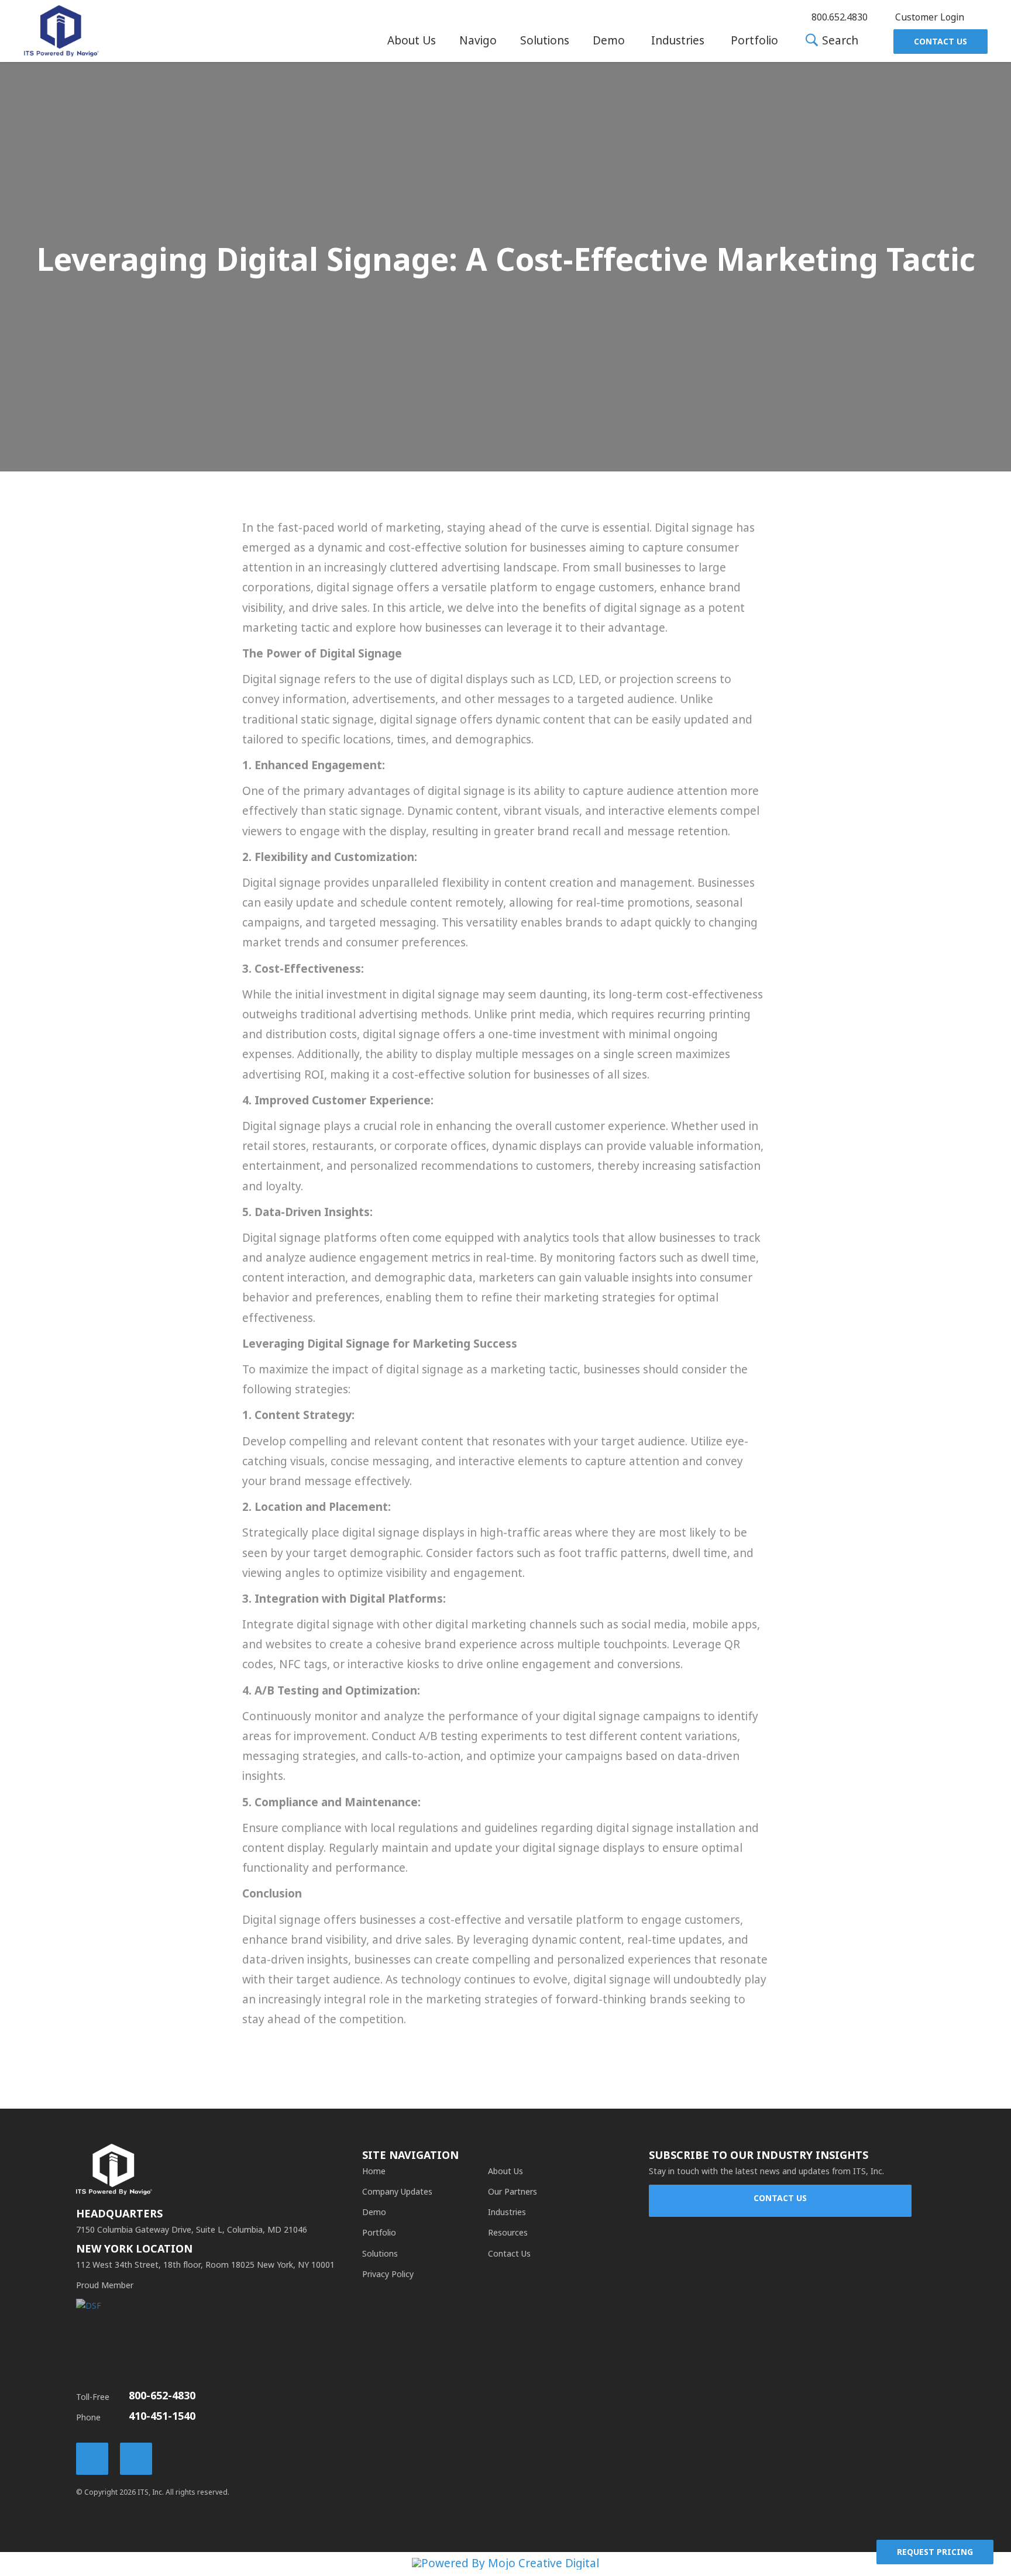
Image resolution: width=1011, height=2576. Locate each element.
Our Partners (513, 2192)
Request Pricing (935, 2552)
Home (374, 2171)
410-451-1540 (162, 2416)
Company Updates (397, 2192)
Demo (609, 41)
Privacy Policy (388, 2274)
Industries (678, 41)
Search (839, 41)
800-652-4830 (162, 2396)
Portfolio (754, 41)
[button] (412, 41)
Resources (508, 2233)
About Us (412, 41)
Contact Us (940, 42)
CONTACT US (780, 2198)
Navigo (478, 41)
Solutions (545, 41)
